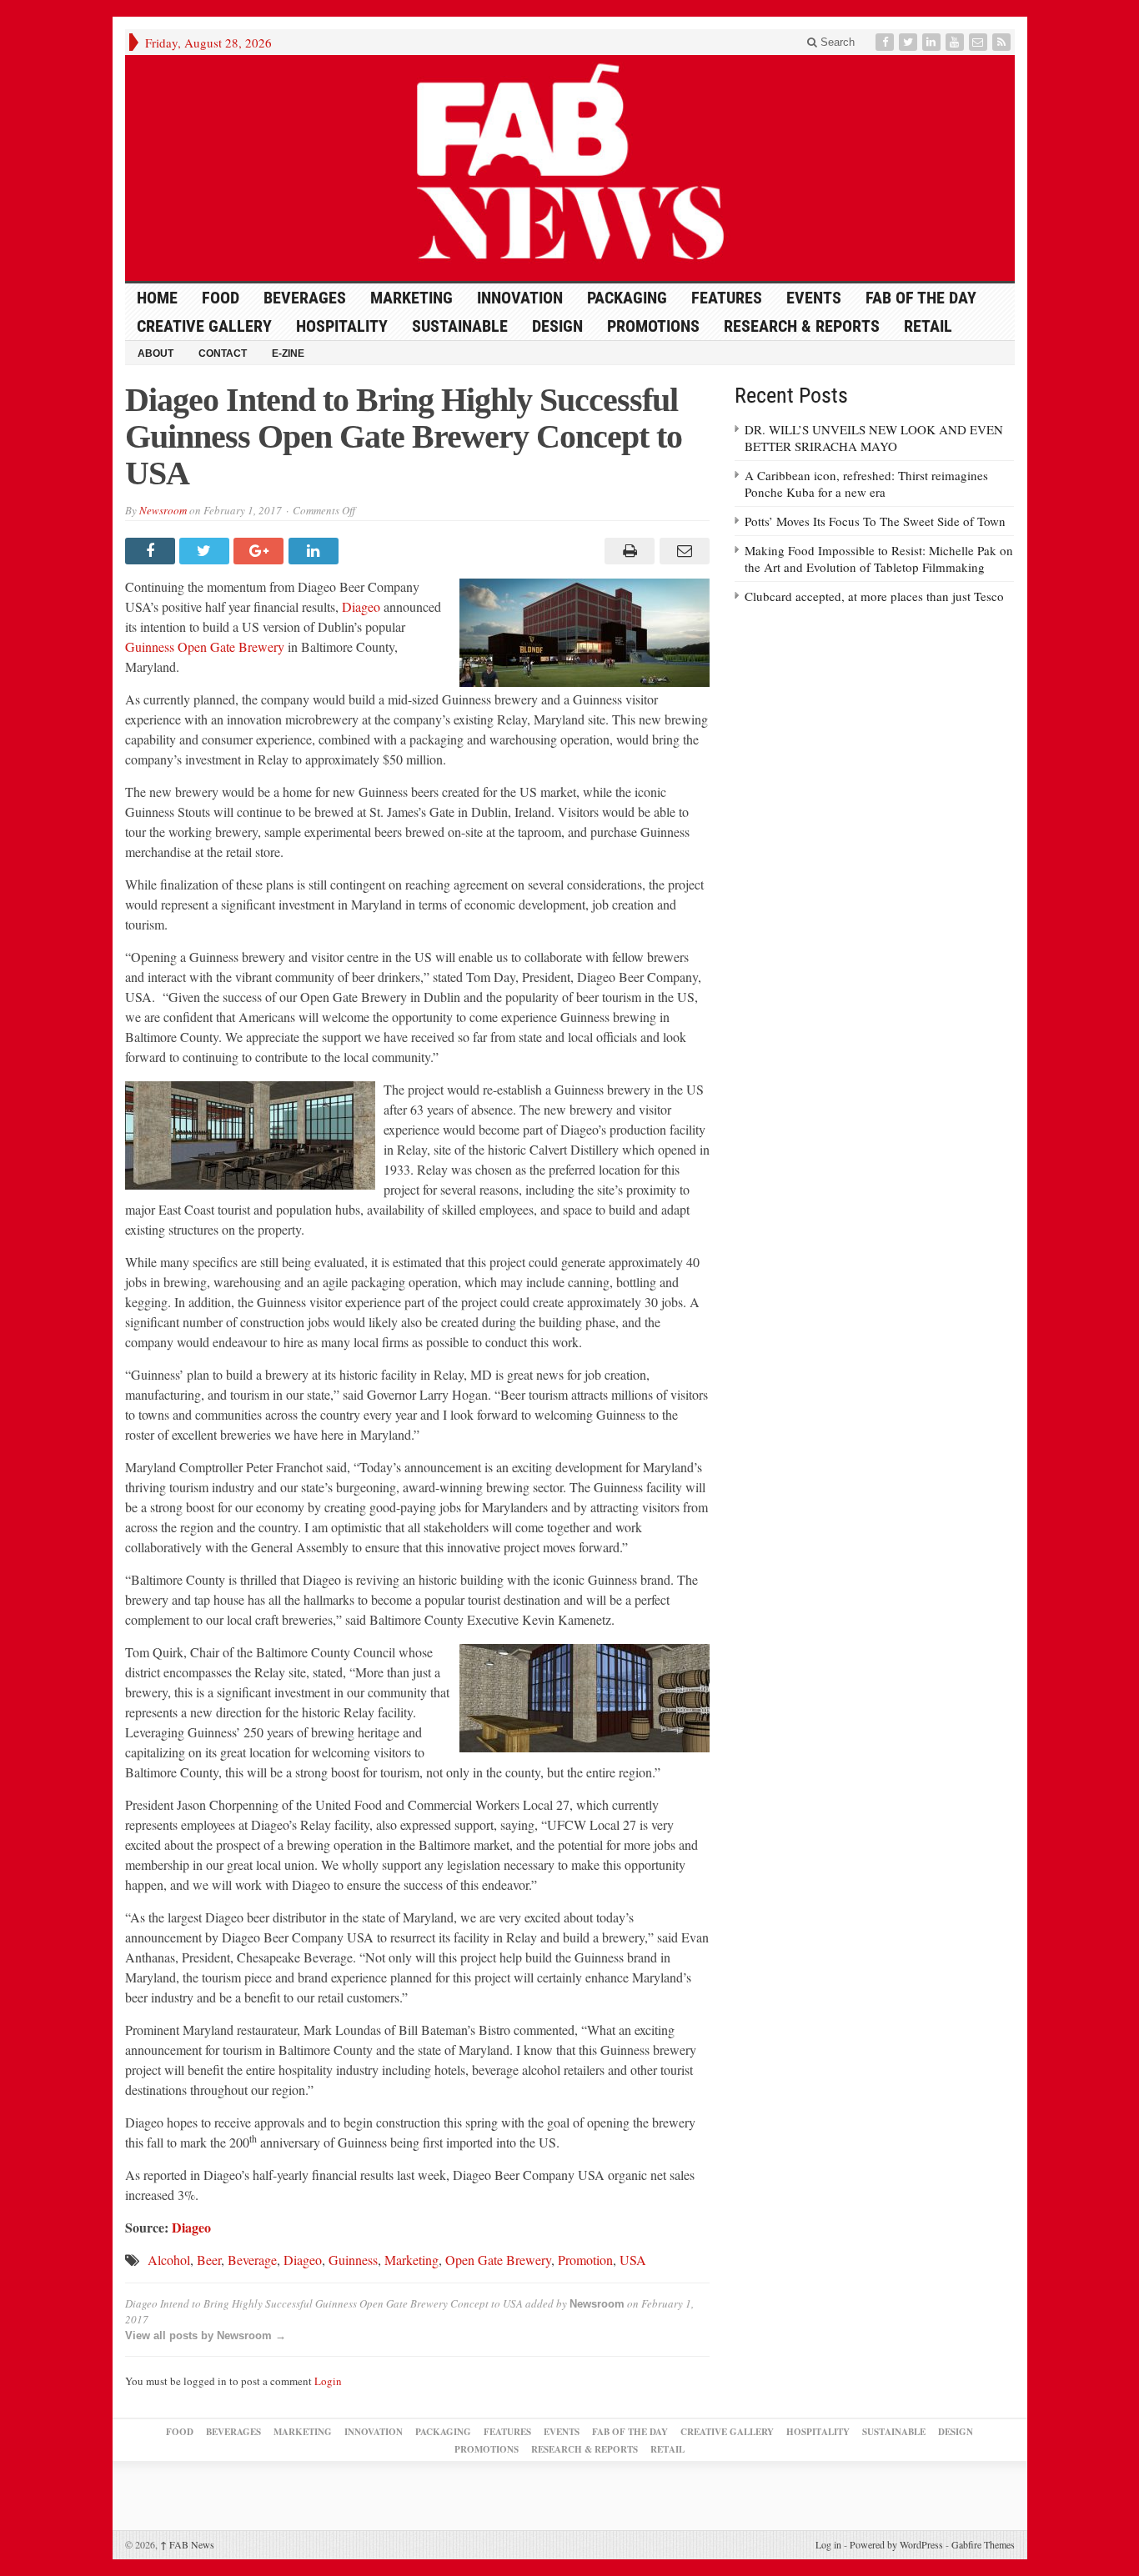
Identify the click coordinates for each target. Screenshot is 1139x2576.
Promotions (653, 326)
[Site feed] (1003, 42)
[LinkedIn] (933, 42)
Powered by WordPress (896, 2544)
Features (727, 298)
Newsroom (163, 510)
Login (328, 2381)
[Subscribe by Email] (980, 42)
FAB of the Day (921, 298)
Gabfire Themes (983, 2544)
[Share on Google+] (261, 551)
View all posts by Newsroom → (206, 2335)
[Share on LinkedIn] (316, 551)
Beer (209, 2260)
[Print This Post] (627, 551)
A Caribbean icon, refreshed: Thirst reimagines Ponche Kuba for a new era (866, 484)
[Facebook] (886, 42)
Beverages (305, 298)
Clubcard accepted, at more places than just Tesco (874, 596)
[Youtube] (956, 42)
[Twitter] (910, 42)
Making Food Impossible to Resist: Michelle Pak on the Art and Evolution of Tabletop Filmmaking (879, 559)
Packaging (627, 298)
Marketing (411, 298)
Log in (828, 2544)
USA (633, 2260)
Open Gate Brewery (498, 2260)
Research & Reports (802, 326)
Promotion (585, 2260)
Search (836, 42)
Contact (223, 353)
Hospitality (342, 326)
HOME (157, 298)
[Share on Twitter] (206, 551)
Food (221, 298)
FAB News (187, 2544)
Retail (928, 326)
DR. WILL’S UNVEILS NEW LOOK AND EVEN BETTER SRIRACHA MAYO (874, 438)
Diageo (361, 606)
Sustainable (460, 326)
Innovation (520, 298)
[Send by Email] (682, 551)
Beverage (252, 2260)
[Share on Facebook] (152, 551)
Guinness (353, 2260)
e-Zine (288, 353)
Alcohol (169, 2260)
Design (557, 326)
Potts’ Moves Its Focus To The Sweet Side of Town (875, 521)
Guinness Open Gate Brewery (205, 647)
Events (814, 298)
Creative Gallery (204, 326)
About (156, 353)
